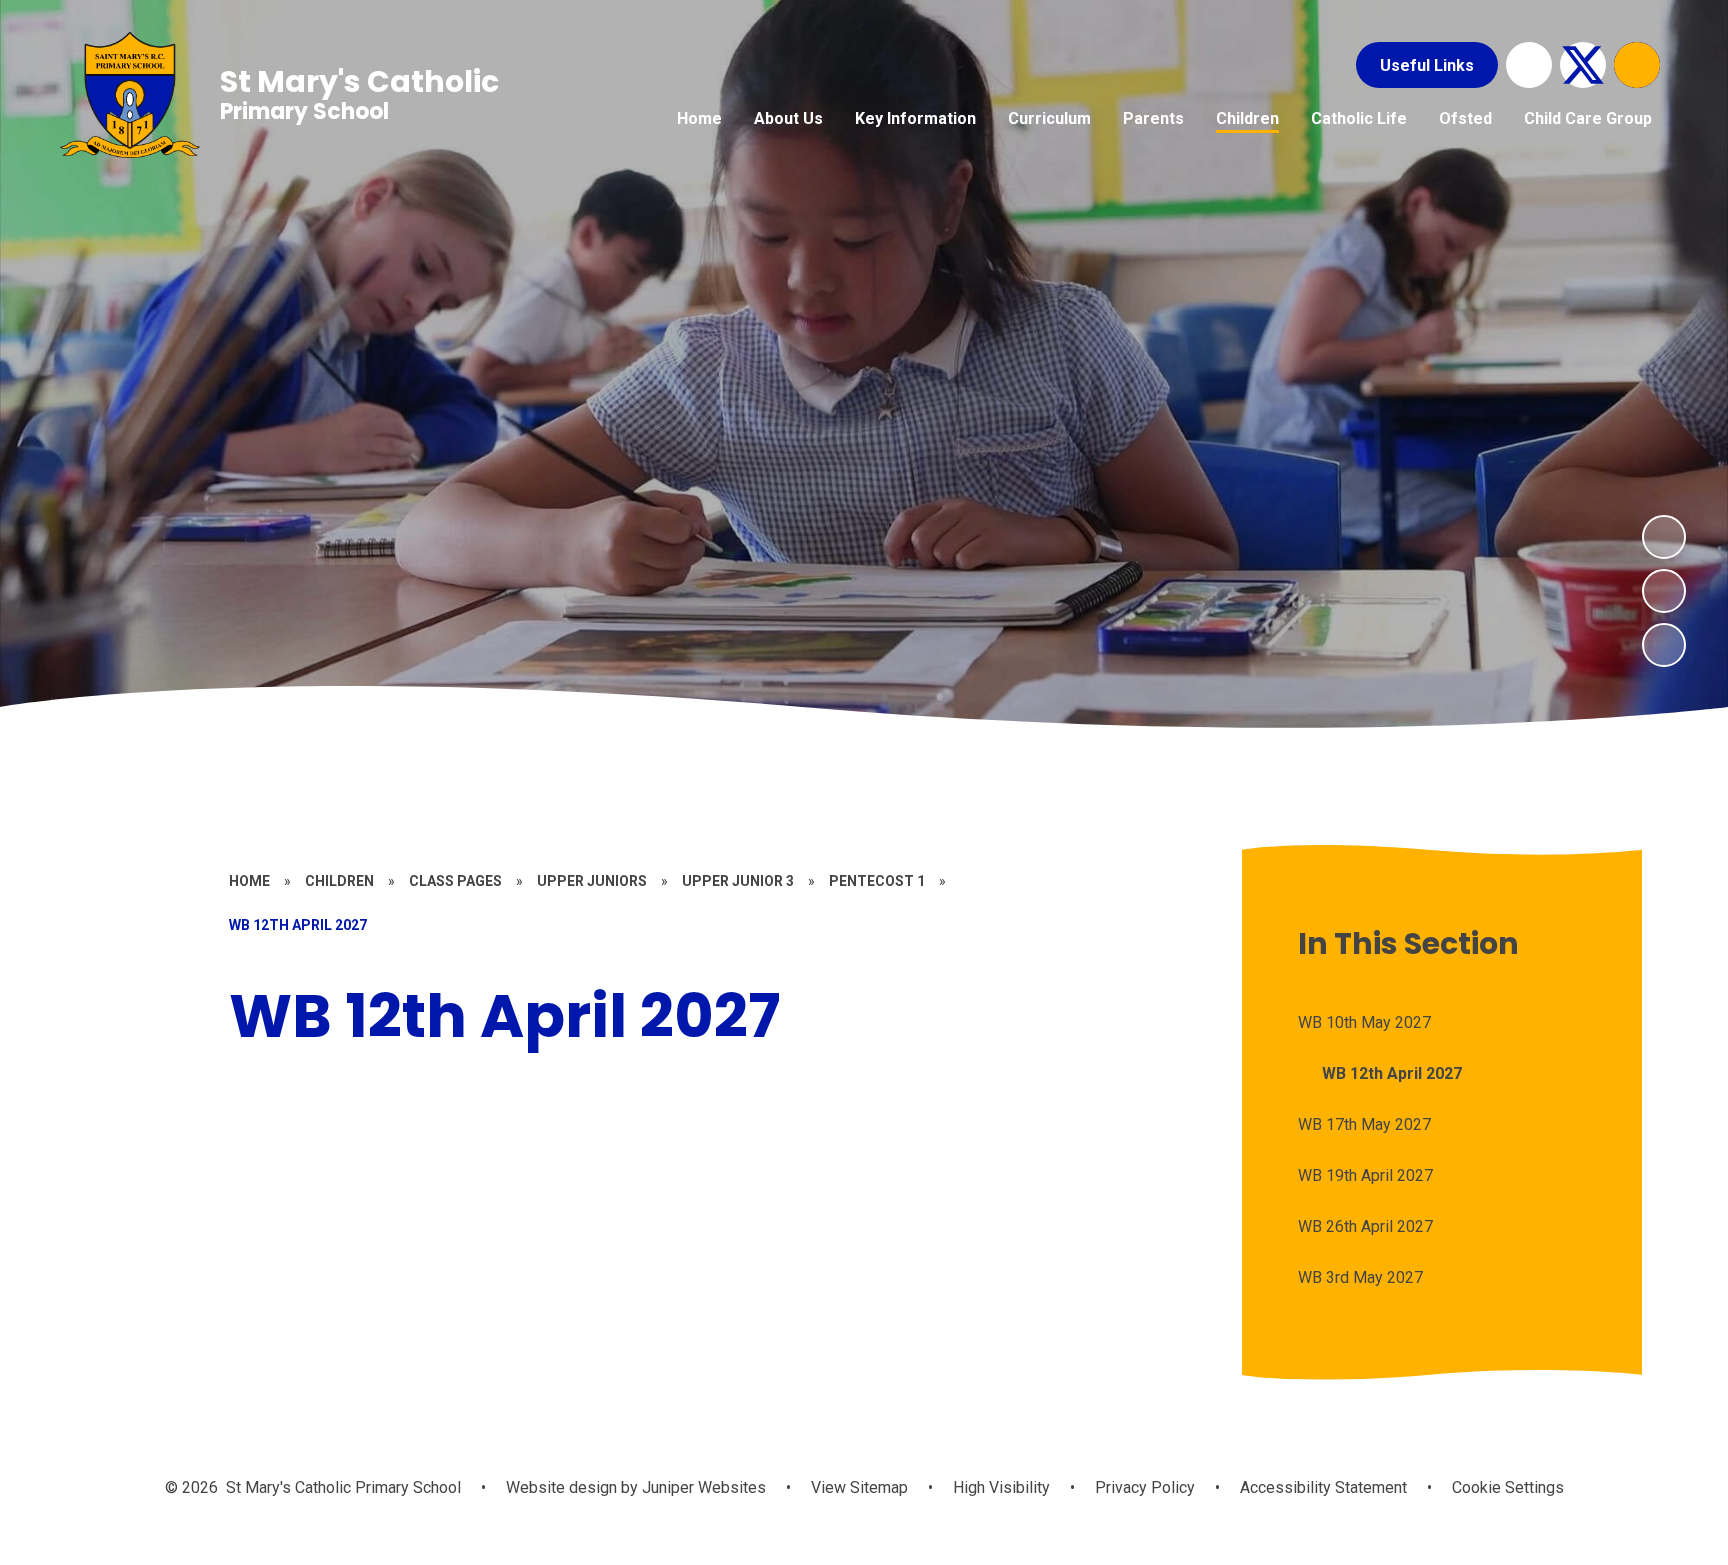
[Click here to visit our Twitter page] (1583, 65)
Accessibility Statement (1323, 1487)
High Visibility (1001, 1487)
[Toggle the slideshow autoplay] (1664, 645)
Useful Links (1427, 65)
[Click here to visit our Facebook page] (1529, 65)
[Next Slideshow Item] (1664, 537)
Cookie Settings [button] (1508, 1487)
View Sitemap (859, 1487)
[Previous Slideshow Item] (1664, 591)
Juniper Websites (702, 1487)
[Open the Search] (1637, 65)
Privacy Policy (1145, 1487)
